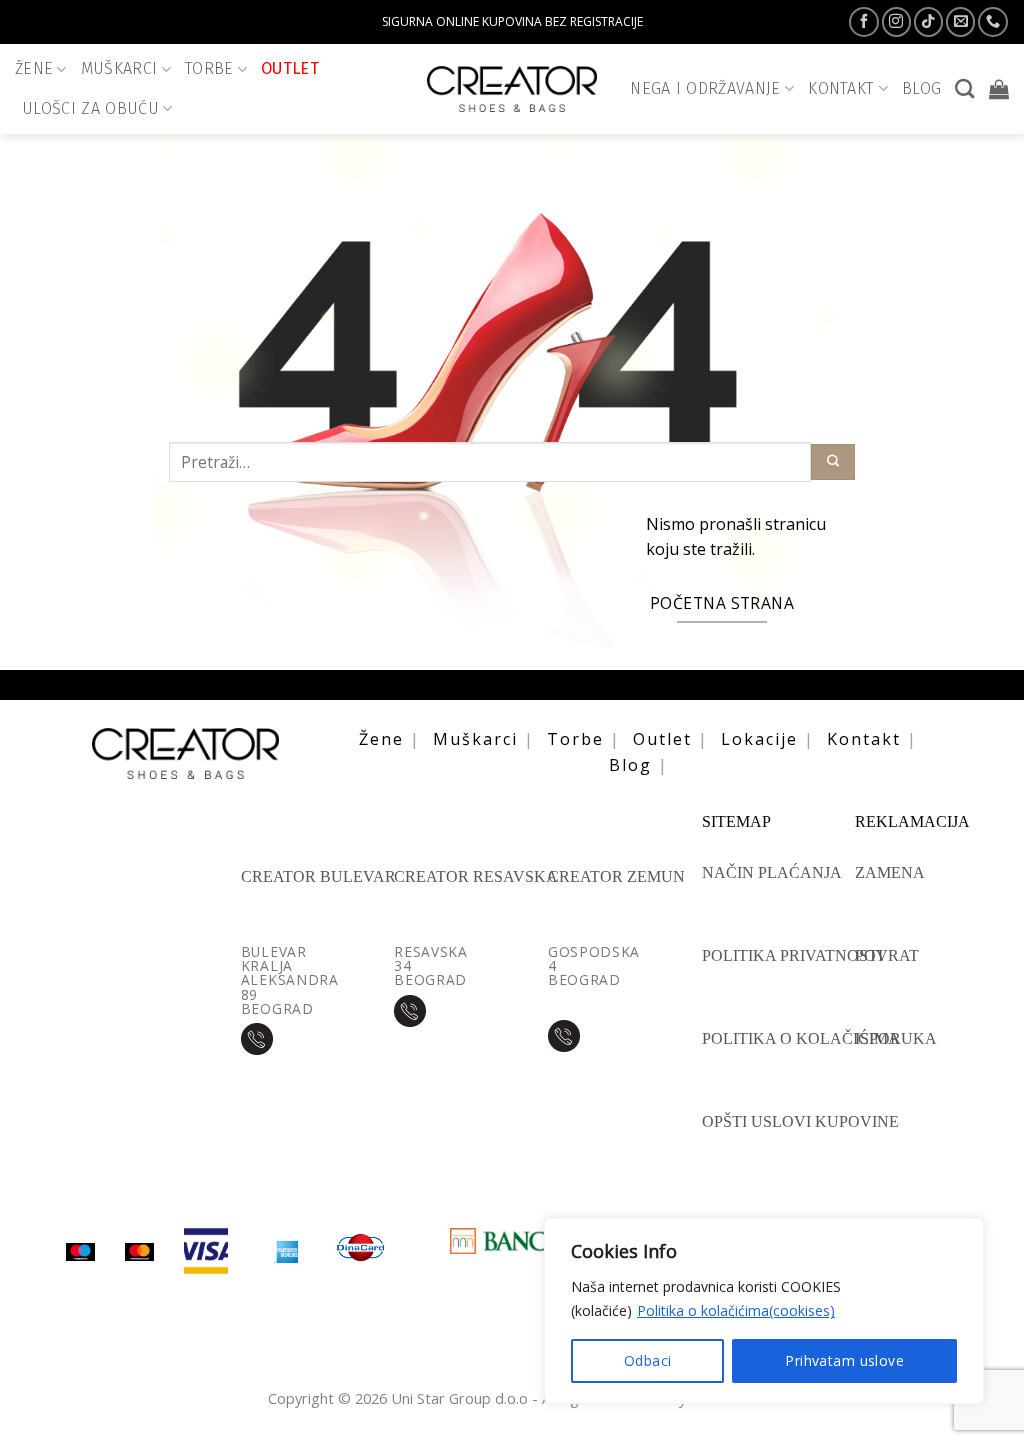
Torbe (209, 68)
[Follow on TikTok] (928, 22)
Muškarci (119, 68)
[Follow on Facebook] (863, 22)
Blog (630, 765)
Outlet (290, 68)
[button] (999, 89)
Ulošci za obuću (90, 108)
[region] (764, 1311)
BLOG (921, 88)
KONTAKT (841, 88)
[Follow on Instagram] (896, 22)
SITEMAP (736, 822)
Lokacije (759, 739)
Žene (34, 68)
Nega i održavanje (705, 88)
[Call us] (992, 22)
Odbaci (648, 1360)
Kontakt (864, 739)
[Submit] (833, 462)
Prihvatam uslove (844, 1360)
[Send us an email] (960, 22)
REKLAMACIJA (912, 822)
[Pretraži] (964, 88)
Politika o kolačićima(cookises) (736, 1310)
